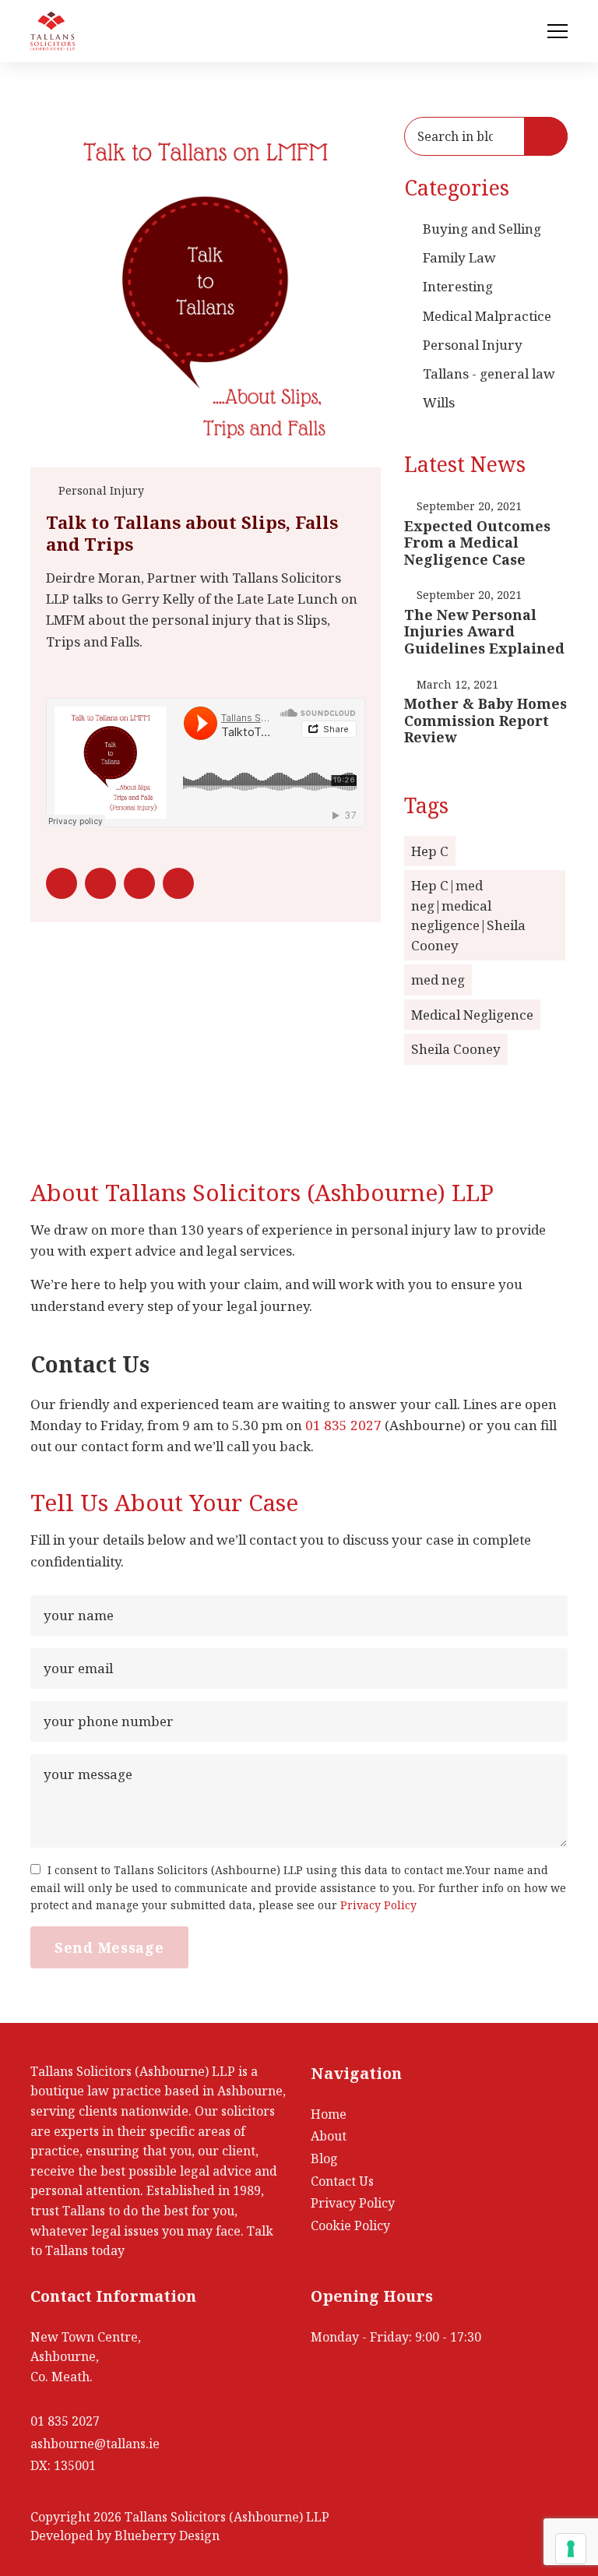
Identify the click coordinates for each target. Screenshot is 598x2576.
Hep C (430, 851)
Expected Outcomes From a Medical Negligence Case (477, 543)
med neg (438, 980)
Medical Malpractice (487, 316)
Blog (324, 2158)
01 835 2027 (343, 1425)
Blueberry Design (167, 2535)
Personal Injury (101, 490)
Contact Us (342, 2181)
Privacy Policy (378, 1905)
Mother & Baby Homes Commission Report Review (485, 720)
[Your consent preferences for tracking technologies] (571, 2549)
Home (329, 2114)
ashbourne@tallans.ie (95, 2444)
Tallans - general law (489, 374)
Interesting (458, 286)
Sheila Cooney (456, 1049)
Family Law (459, 257)
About (329, 2136)
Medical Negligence (472, 1015)
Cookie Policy (350, 2225)
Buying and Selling (482, 229)
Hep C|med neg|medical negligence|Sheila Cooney (468, 915)
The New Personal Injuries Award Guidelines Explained (484, 631)
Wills (439, 402)
